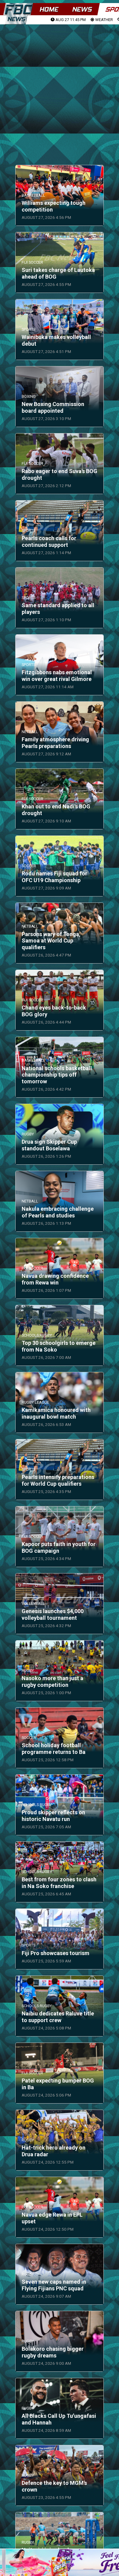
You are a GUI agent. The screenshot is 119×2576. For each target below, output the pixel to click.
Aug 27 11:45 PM (70, 20)
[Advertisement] (60, 87)
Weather (104, 20)
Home (49, 9)
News (82, 9)
